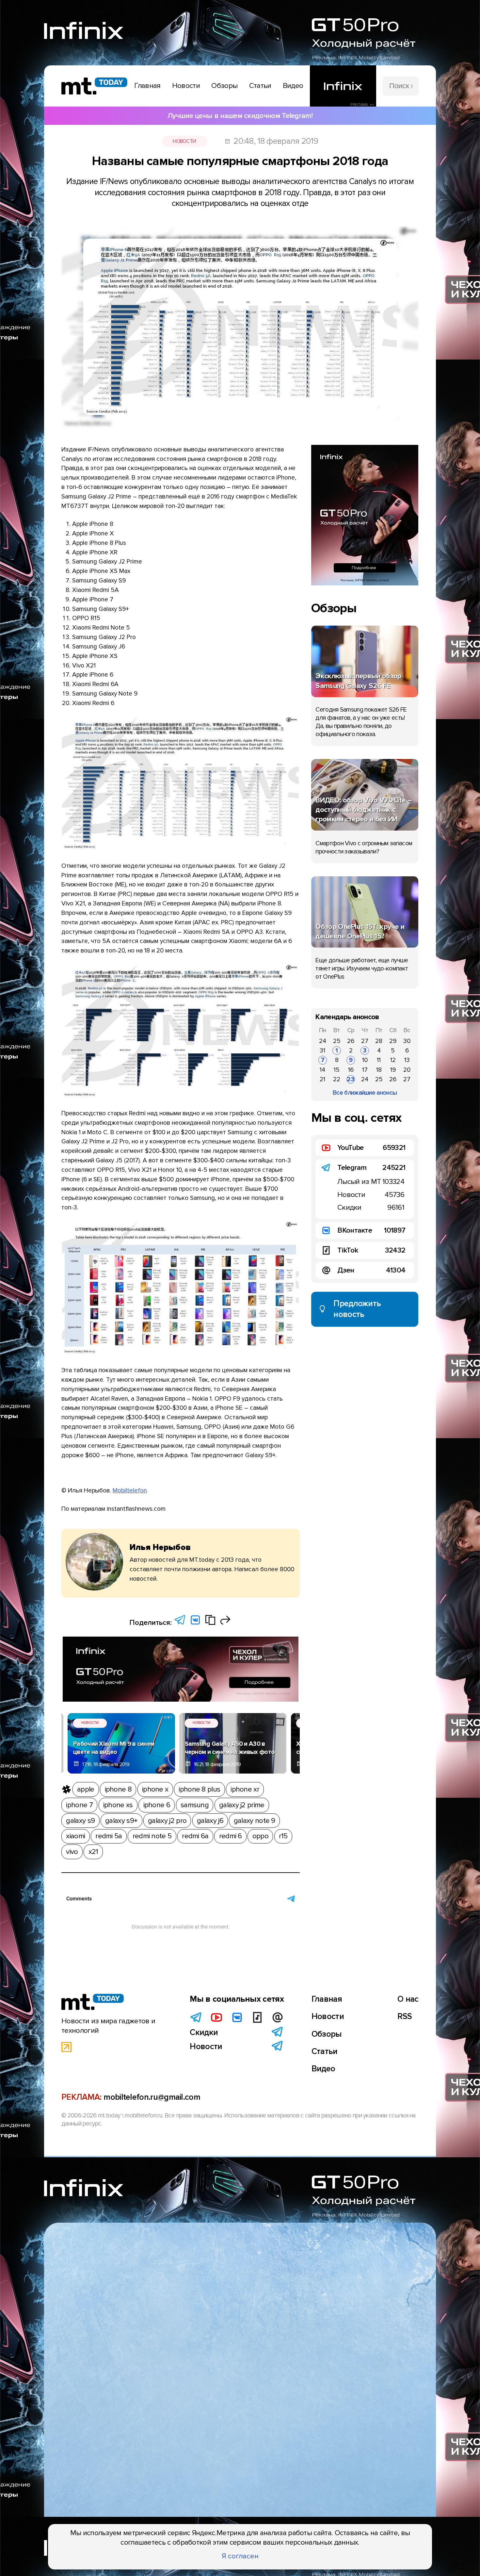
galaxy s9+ (121, 1821)
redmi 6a (195, 1836)
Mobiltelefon (130, 1490)
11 (379, 1060)
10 (365, 1060)
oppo (260, 1836)
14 (322, 1070)
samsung (195, 1805)
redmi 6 (231, 1836)
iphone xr (245, 1789)
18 (379, 1070)
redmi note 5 (152, 1836)
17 (365, 1070)
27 (365, 1041)
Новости (184, 141)
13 (407, 1060)
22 (337, 1079)
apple (86, 1789)
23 (351, 1079)
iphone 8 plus (199, 1789)
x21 (93, 1852)
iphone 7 (79, 1805)
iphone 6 (157, 1805)
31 (322, 1051)
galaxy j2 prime (242, 1805)
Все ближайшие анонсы (365, 1093)
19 (393, 1070)
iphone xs (118, 1805)
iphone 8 (118, 1789)
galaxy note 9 (255, 1821)
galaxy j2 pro (167, 1821)
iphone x (155, 1789)
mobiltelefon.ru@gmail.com (152, 2097)
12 (393, 1060)
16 (351, 1070)
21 (322, 1079)
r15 (283, 1836)
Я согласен (240, 2556)
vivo (72, 1852)
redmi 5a (109, 1836)
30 (407, 1041)
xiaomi (75, 1836)
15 (337, 1070)
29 (393, 1041)
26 (351, 1041)
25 (337, 1041)
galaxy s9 (80, 1821)
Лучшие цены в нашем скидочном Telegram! (240, 116)
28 (379, 1041)
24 (323, 1041)
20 (407, 1070)
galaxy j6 (210, 1821)
